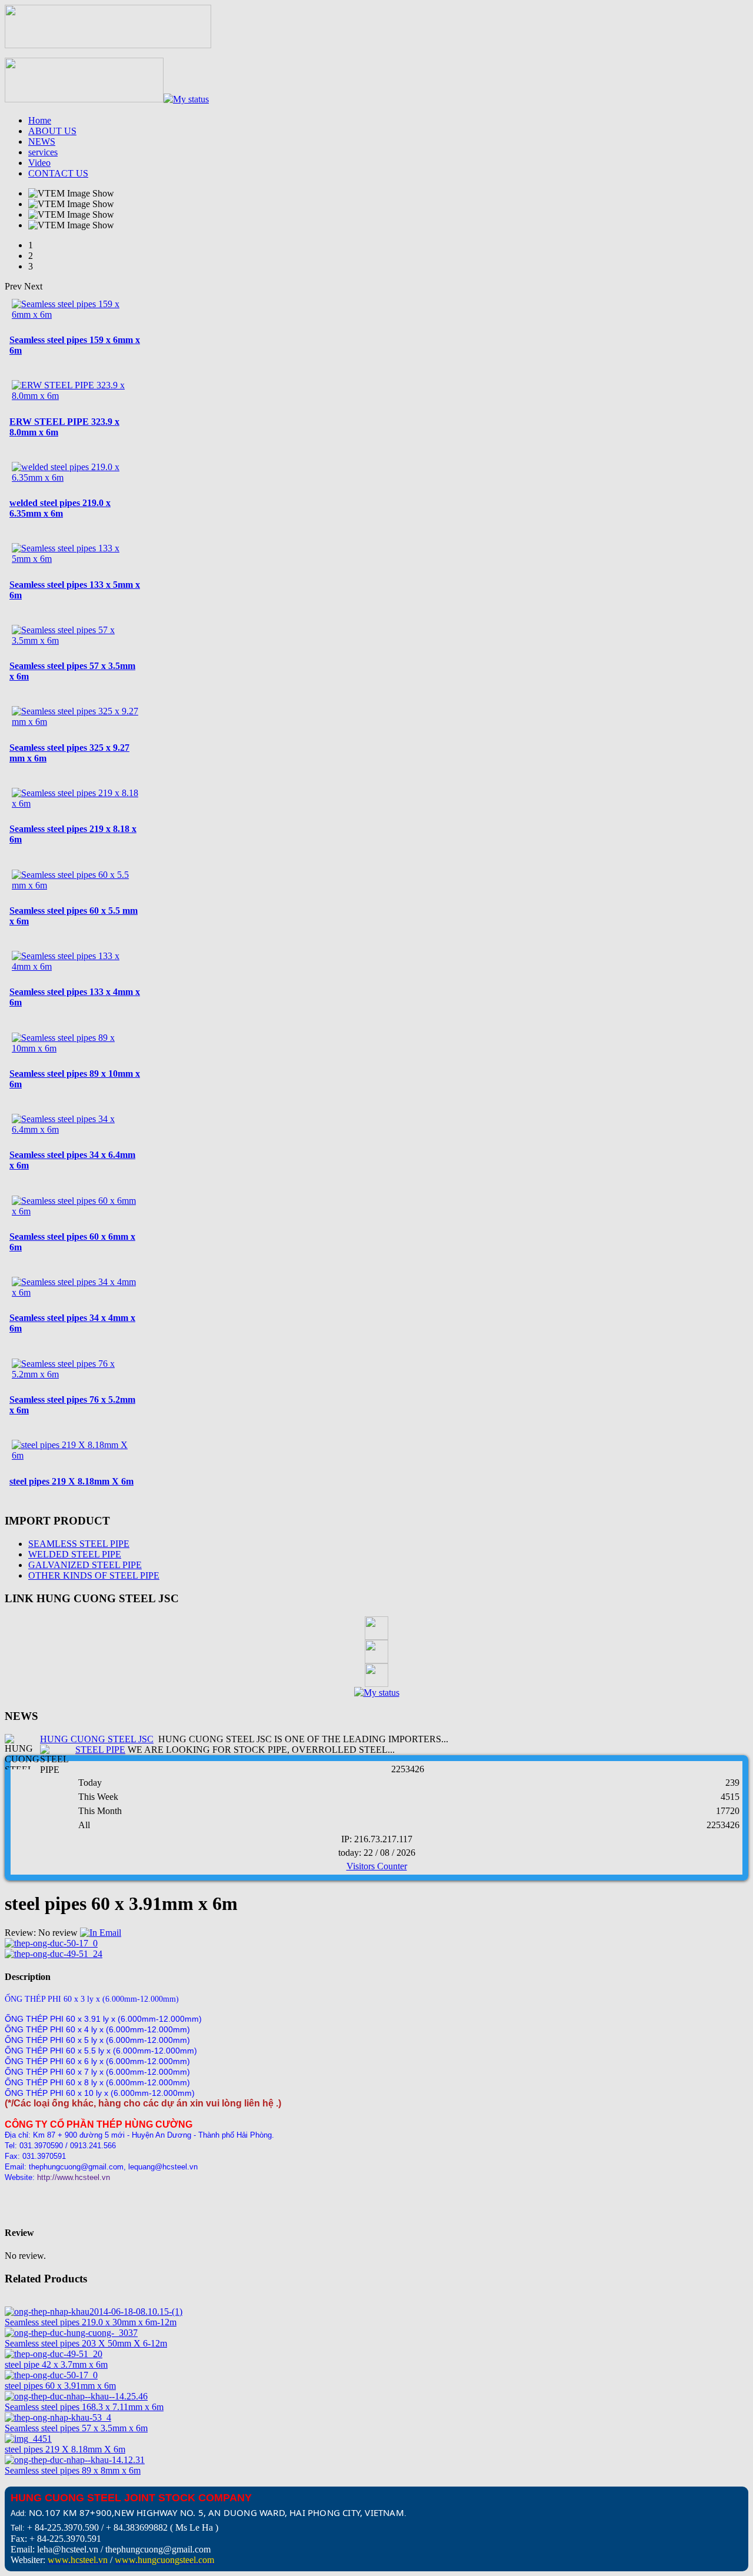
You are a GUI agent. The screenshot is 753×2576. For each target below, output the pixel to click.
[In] (89, 1933)
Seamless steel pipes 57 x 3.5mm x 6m (76, 2428)
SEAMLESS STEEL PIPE (79, 1544)
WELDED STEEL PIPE (75, 1554)
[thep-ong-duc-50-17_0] (51, 1943)
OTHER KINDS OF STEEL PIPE (94, 1575)
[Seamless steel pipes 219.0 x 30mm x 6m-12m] (94, 2312)
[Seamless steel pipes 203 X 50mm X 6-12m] (71, 2333)
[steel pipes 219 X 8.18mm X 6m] (28, 2439)
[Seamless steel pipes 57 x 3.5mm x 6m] (58, 2417)
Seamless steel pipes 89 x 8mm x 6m (73, 2470)
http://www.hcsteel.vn (74, 2177)
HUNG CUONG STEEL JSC (97, 1739)
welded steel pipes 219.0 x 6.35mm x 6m (60, 508)
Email (109, 1933)
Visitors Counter (377, 1866)
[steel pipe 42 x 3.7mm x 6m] (54, 2354)
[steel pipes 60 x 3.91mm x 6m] (51, 2375)
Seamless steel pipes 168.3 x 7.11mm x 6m (84, 2407)
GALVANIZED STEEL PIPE (85, 1565)
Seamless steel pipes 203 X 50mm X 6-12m (86, 2343)
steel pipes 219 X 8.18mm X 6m (71, 1481)
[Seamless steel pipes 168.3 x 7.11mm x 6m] (76, 2396)
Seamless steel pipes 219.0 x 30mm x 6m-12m (91, 2322)
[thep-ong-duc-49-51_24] (54, 1954)
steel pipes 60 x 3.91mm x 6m (60, 2386)
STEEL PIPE (100, 1750)
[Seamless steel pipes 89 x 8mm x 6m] (75, 2460)
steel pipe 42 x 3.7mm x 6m (56, 2364)
